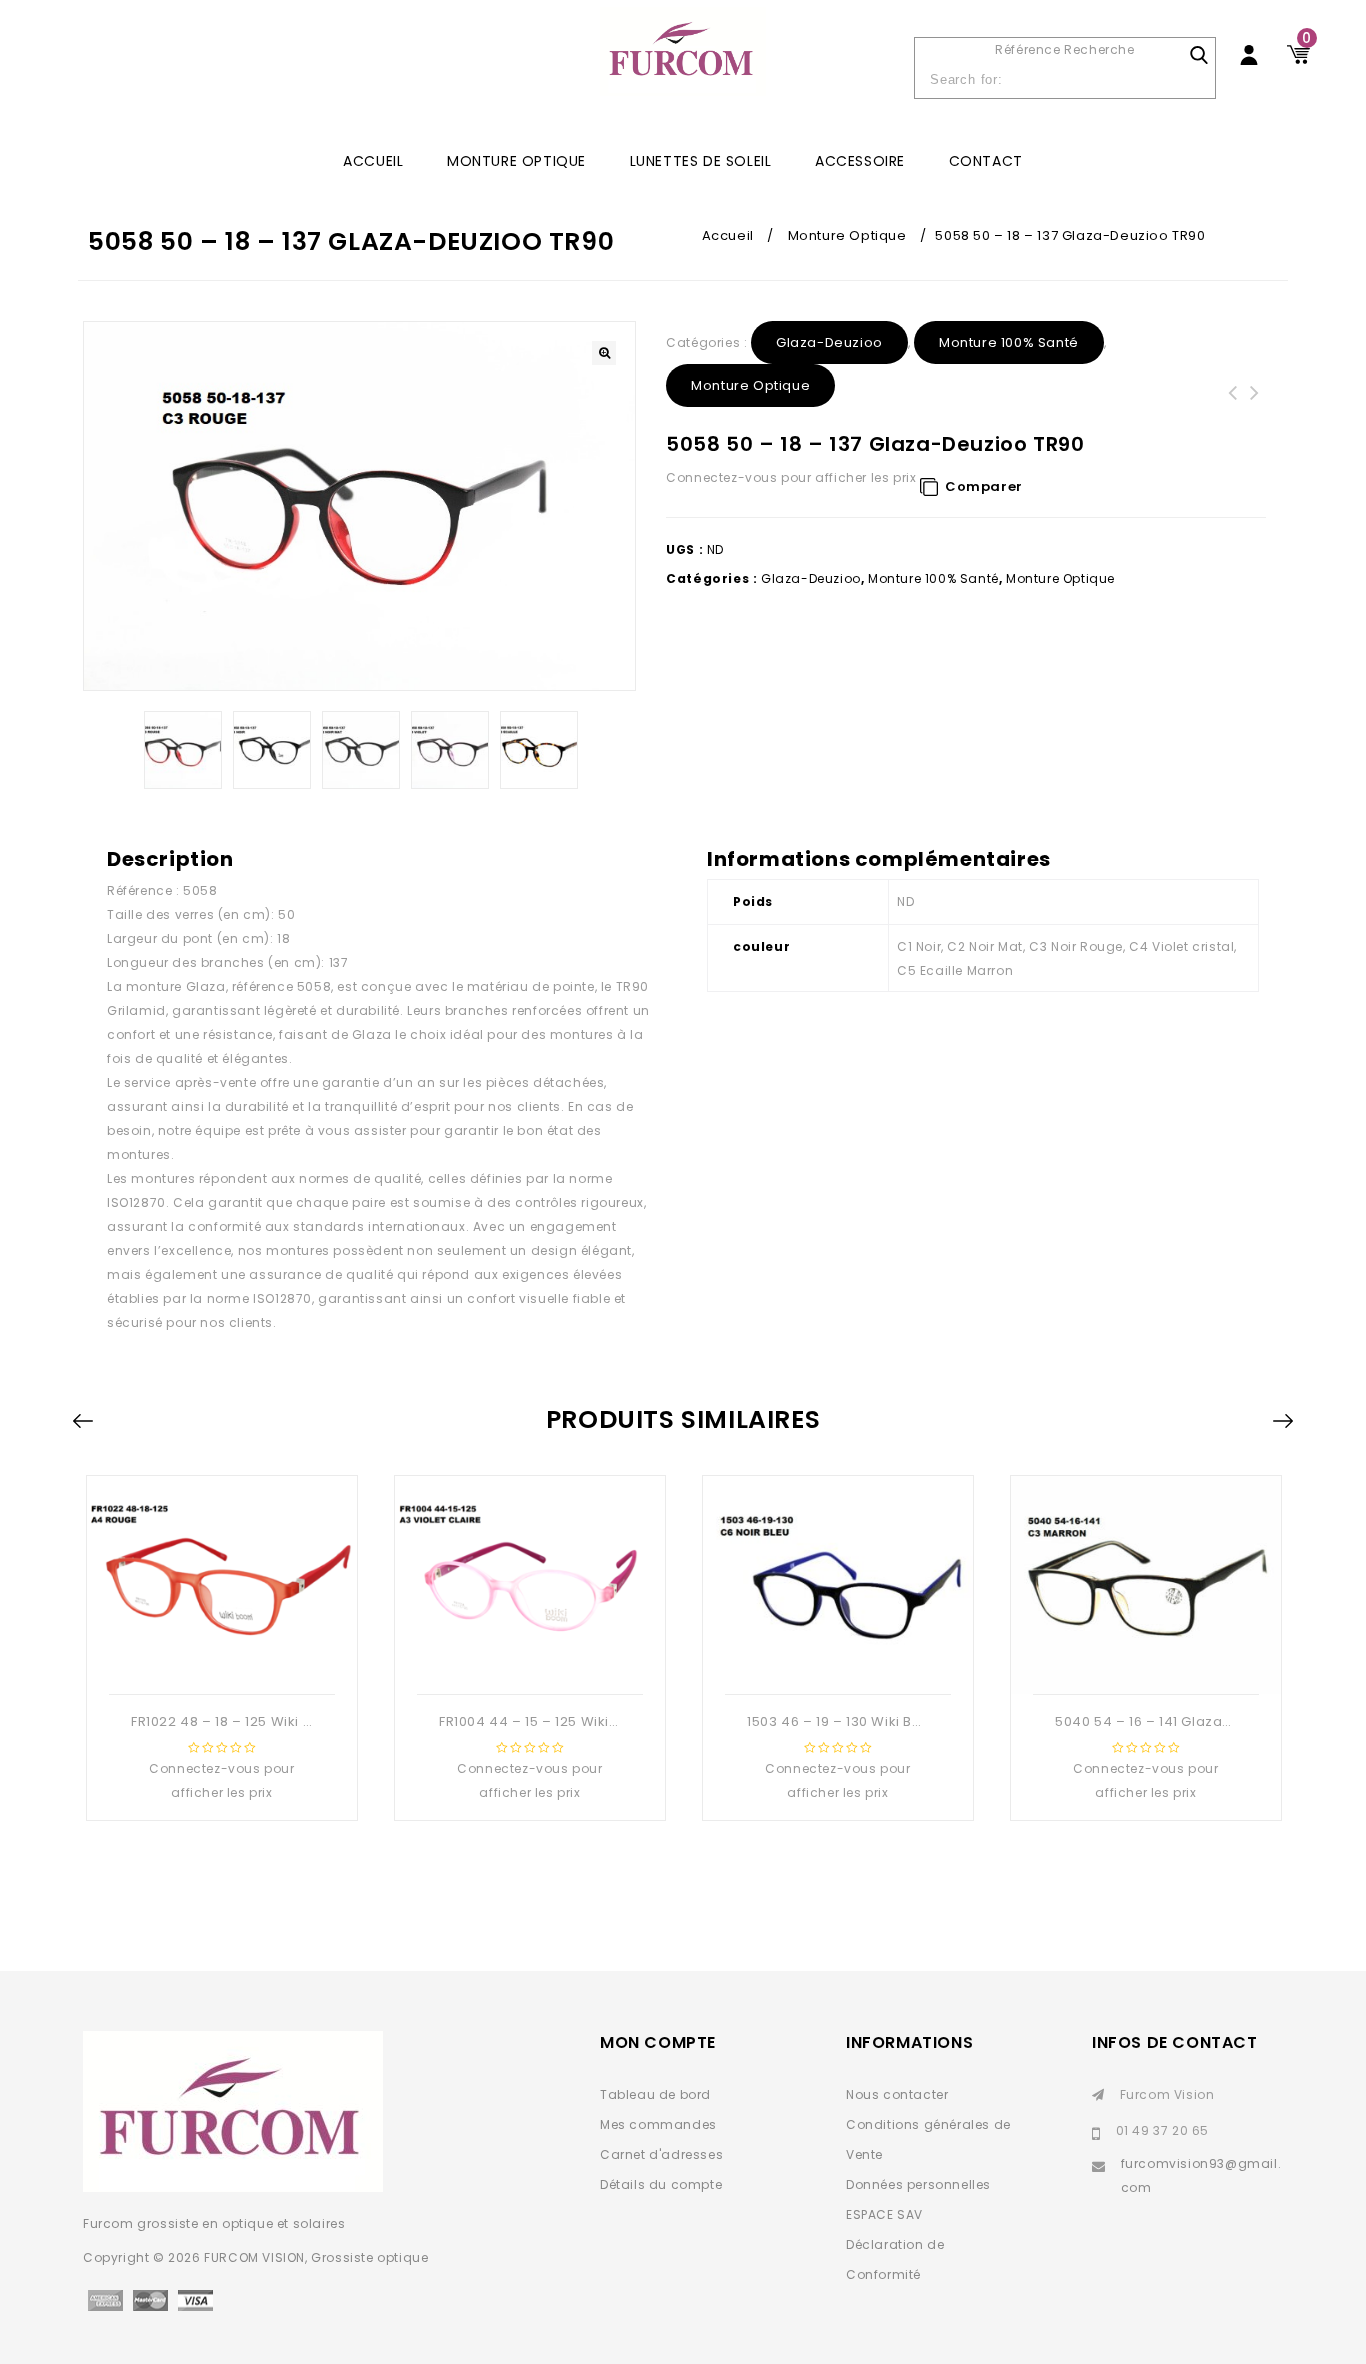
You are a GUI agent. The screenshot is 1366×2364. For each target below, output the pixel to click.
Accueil (728, 235)
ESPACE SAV (884, 2214)
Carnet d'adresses (661, 2154)
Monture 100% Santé (1009, 342)
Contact (986, 161)
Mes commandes (658, 2124)
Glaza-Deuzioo (829, 342)
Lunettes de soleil (701, 161)
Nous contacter (897, 2094)
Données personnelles (918, 2184)
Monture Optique (516, 161)
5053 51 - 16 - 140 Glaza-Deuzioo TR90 (1255, 417)
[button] (604, 353)
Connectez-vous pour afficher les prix (791, 477)
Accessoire (860, 161)
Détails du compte (661, 2184)
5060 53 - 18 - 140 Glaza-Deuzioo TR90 (1233, 417)
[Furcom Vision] (683, 61)
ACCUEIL (373, 161)
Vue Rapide (220, 1662)
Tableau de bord (655, 2094)
